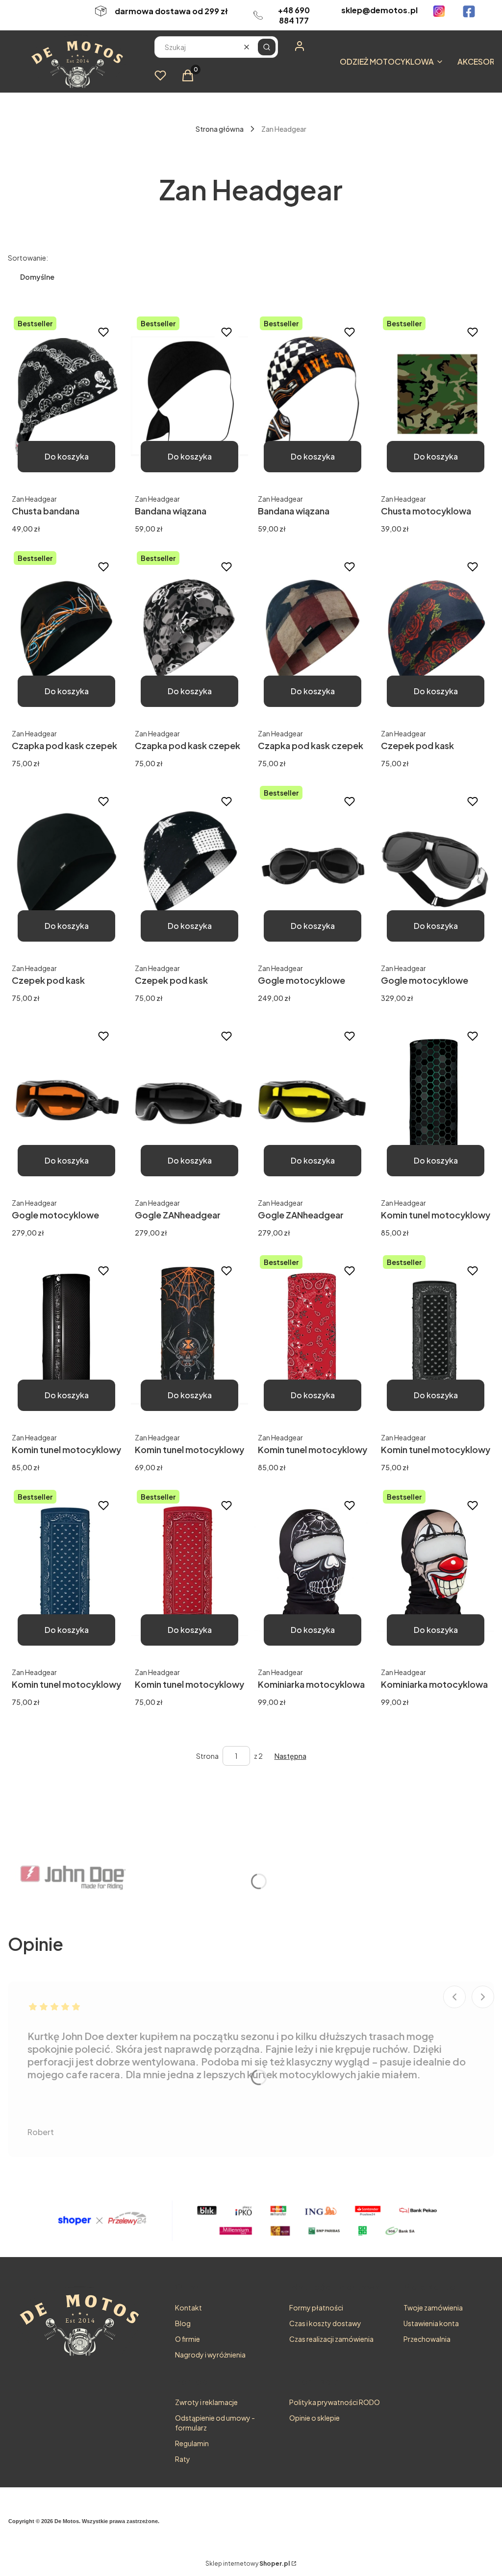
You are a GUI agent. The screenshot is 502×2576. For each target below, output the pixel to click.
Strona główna (220, 129)
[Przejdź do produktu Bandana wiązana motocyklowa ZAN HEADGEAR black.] (189, 396)
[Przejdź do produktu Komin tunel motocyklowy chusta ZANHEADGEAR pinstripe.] (189, 1335)
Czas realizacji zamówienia (331, 2339)
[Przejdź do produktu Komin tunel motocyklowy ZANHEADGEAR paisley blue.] (66, 1570)
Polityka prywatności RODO (335, 2402)
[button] (267, 47)
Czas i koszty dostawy (325, 2323)
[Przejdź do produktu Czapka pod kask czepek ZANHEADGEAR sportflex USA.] (313, 631)
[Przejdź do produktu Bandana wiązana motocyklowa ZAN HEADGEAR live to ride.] (313, 396)
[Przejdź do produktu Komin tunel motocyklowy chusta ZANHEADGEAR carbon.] (436, 1100)
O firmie (188, 2339)
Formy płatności (316, 2308)
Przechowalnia (427, 2339)
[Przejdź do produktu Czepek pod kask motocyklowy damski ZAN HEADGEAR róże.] (436, 631)
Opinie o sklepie (314, 2418)
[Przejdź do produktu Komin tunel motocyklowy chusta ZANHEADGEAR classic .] (66, 1335)
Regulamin (192, 2443)
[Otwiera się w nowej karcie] (439, 11)
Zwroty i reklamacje (206, 2402)
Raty (183, 2459)
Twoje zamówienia (433, 2308)
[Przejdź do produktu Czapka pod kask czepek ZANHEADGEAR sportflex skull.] (189, 631)
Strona (207, 1756)
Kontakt (188, 2308)
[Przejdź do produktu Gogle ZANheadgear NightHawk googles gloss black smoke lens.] (189, 1100)
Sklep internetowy (248, 2564)
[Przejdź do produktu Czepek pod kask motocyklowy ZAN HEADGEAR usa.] (189, 866)
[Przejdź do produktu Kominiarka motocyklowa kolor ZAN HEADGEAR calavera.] (313, 1570)
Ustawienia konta (431, 2323)
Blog (183, 2323)
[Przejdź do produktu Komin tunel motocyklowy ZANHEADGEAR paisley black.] (436, 1335)
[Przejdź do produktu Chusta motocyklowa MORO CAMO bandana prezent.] (436, 396)
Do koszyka (67, 456)
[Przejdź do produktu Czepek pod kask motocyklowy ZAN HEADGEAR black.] (66, 866)
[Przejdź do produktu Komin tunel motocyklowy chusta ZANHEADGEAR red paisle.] (313, 1335)
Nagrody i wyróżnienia (210, 2355)
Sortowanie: (28, 258)
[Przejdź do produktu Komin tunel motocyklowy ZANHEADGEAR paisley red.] (189, 1570)
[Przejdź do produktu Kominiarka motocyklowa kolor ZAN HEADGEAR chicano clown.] (436, 1570)
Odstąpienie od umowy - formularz (215, 2423)
